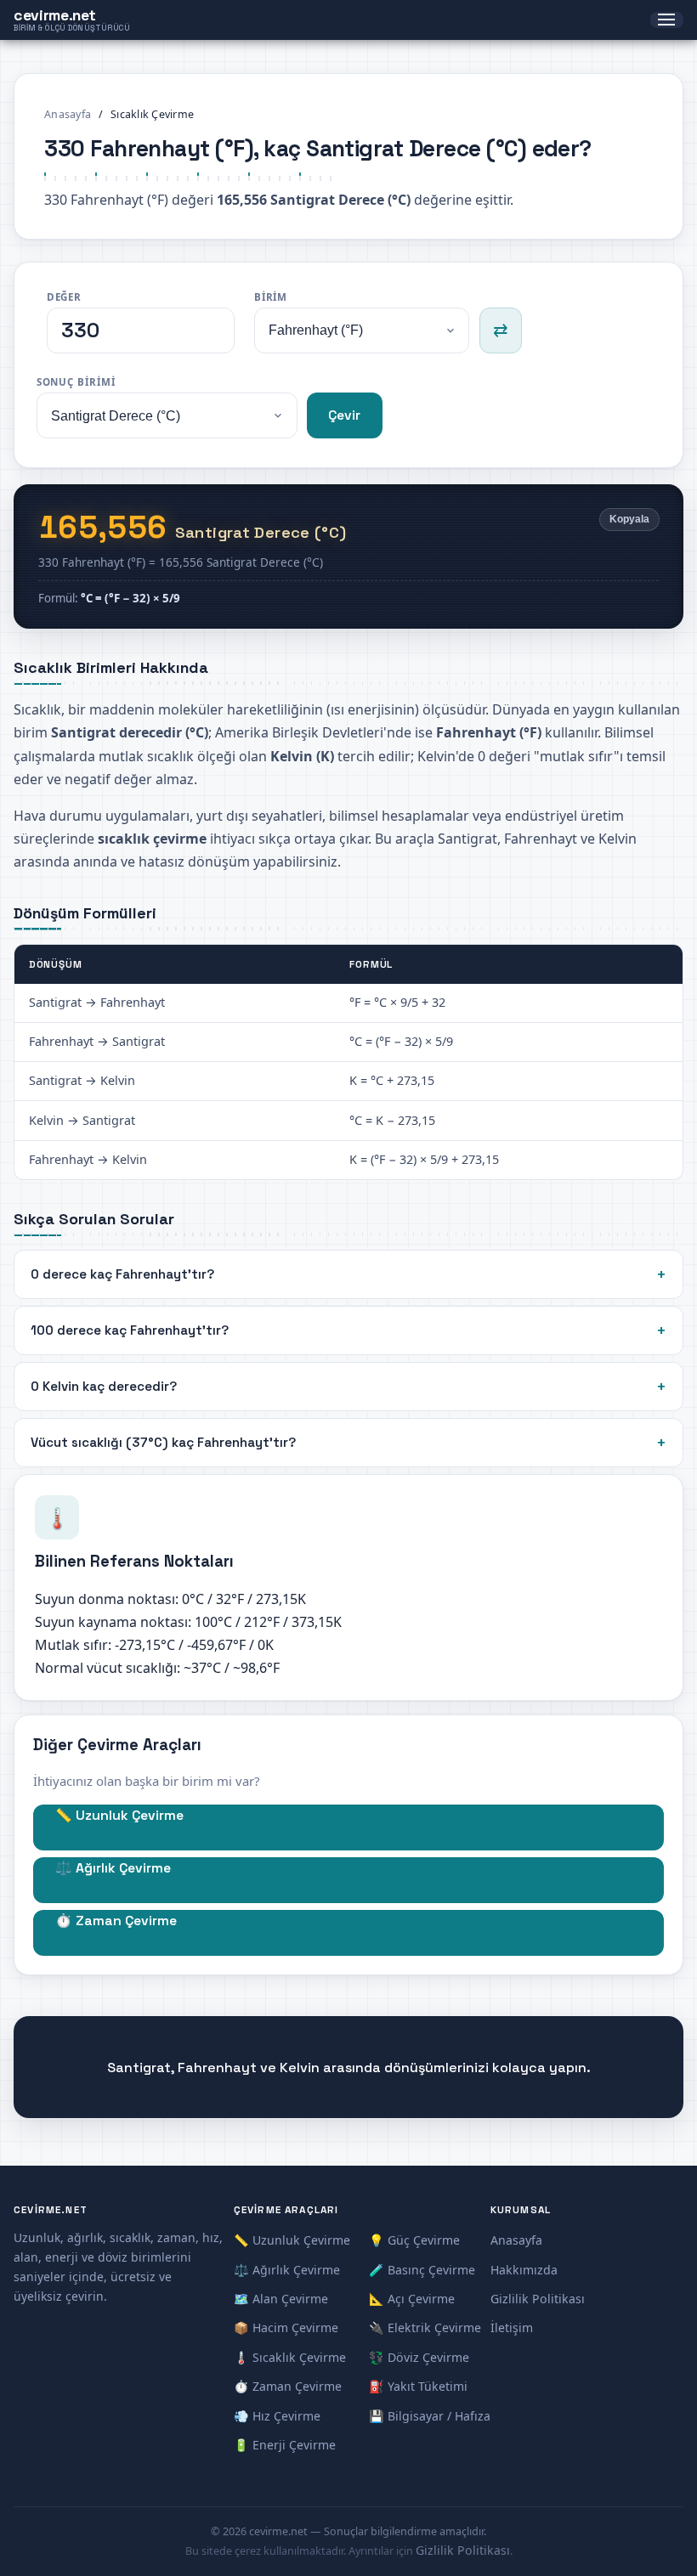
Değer (65, 297)
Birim (271, 297)
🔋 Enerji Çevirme (285, 2445)
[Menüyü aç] (667, 20)
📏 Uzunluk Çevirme (119, 1816)
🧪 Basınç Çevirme (422, 2270)
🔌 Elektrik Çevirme (425, 2327)
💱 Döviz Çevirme (419, 2357)
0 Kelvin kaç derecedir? (104, 1386)
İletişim (512, 2327)
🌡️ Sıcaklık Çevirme (290, 2357)
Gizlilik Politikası (538, 2299)
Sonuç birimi (76, 382)
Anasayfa (68, 114)
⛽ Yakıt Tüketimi (418, 2386)
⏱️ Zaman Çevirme (116, 1921)
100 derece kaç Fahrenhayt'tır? (130, 1330)
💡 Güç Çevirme (414, 2240)
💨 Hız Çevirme (277, 2416)
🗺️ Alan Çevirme (281, 2299)
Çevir (344, 415)
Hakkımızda (524, 2270)
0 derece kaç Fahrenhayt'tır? (122, 1274)
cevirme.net (72, 20)
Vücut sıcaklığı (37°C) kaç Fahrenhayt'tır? (163, 1442)
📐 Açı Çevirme (412, 2299)
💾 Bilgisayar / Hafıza (430, 2416)
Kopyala (629, 519)
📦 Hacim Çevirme (286, 2327)
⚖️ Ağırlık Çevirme (113, 1868)
